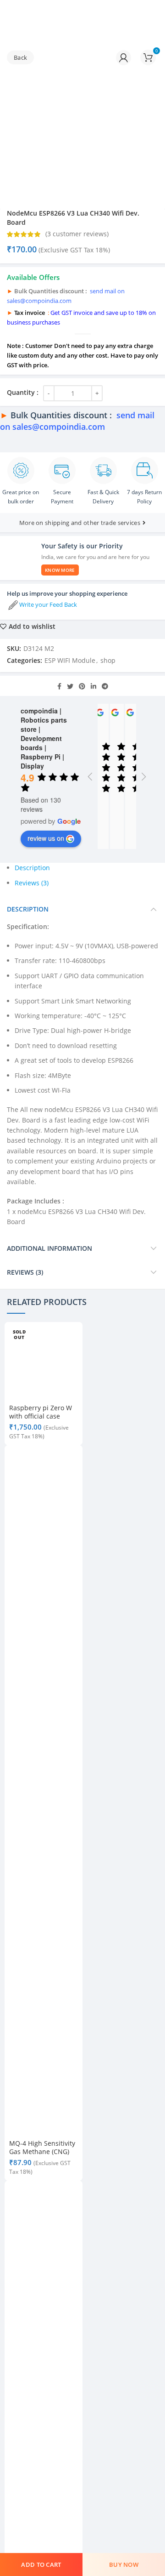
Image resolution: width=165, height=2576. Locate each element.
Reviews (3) (32, 883)
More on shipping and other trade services (80, 523)
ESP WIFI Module (70, 660)
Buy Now (124, 2565)
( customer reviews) (77, 234)
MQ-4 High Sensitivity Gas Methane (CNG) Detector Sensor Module (42, 2156)
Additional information (49, 1248)
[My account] (124, 57)
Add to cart (41, 2565)
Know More (60, 570)
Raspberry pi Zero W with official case (41, 1412)
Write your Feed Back (48, 604)
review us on (46, 838)
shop (108, 660)
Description (32, 868)
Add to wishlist (32, 627)
